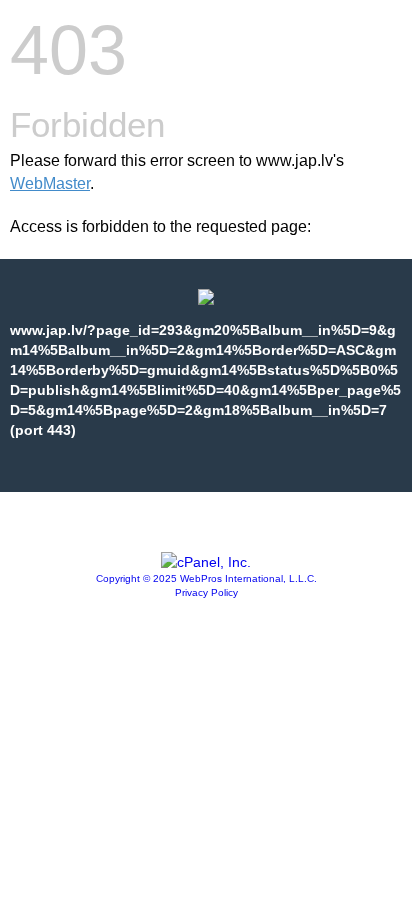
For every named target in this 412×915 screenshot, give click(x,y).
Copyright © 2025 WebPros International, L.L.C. (206, 578)
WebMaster (50, 183)
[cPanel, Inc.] (206, 562)
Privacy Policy (206, 592)
